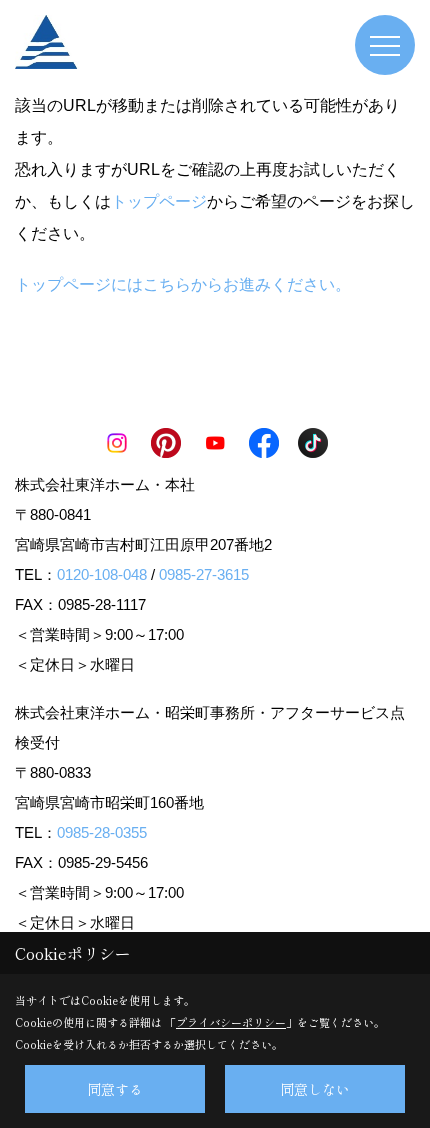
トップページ (159, 201)
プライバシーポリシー (231, 1022)
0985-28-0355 (102, 832)
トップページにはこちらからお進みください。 (183, 284)
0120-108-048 (102, 574)
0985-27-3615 (204, 574)
